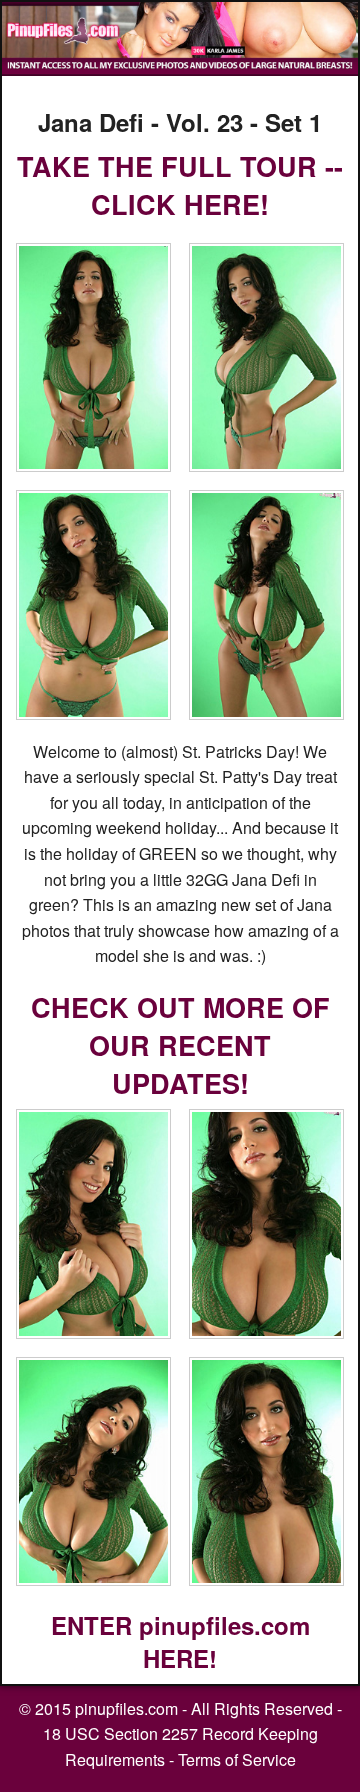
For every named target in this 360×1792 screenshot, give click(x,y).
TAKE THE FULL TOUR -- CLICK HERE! (180, 185)
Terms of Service (237, 1759)
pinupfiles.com (126, 1708)
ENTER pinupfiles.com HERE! (180, 1642)
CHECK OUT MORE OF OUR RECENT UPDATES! (180, 1045)
